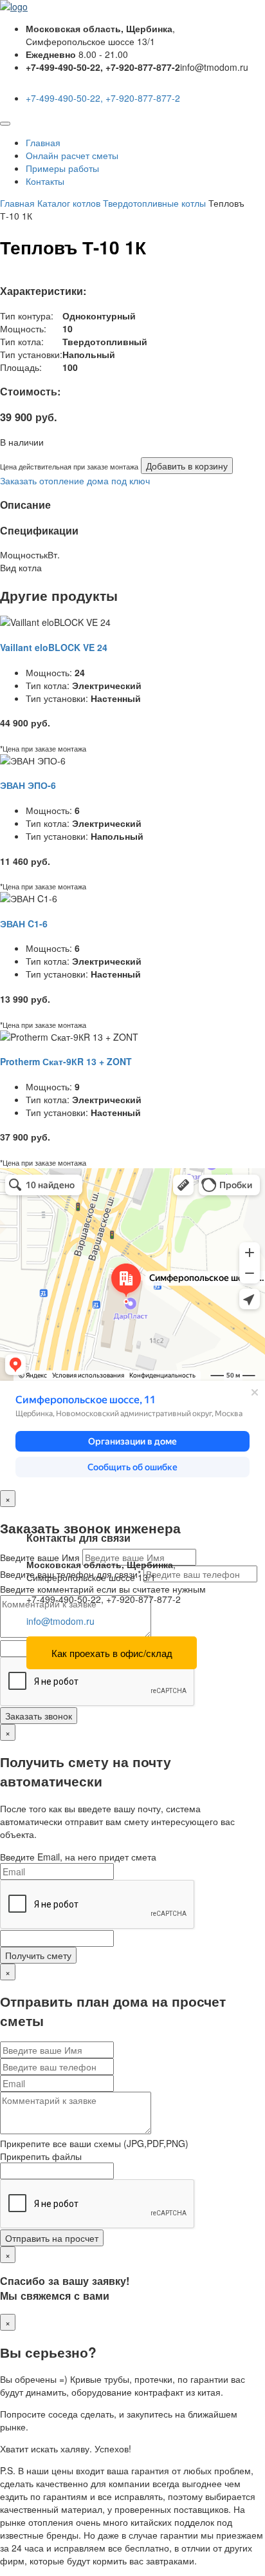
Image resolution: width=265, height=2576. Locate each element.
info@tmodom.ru (60, 1621)
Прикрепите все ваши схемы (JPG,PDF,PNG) (94, 2143)
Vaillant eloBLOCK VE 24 (54, 647)
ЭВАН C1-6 (24, 923)
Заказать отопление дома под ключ (75, 480)
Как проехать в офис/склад (112, 1653)
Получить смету (38, 1955)
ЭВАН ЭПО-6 (28, 785)
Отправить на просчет (52, 2238)
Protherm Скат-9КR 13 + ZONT (66, 1061)
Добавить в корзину (187, 466)
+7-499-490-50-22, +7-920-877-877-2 (103, 98)
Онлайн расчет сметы (72, 155)
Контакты (45, 181)
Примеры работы (62, 168)
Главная (43, 142)
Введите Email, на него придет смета (78, 1857)
